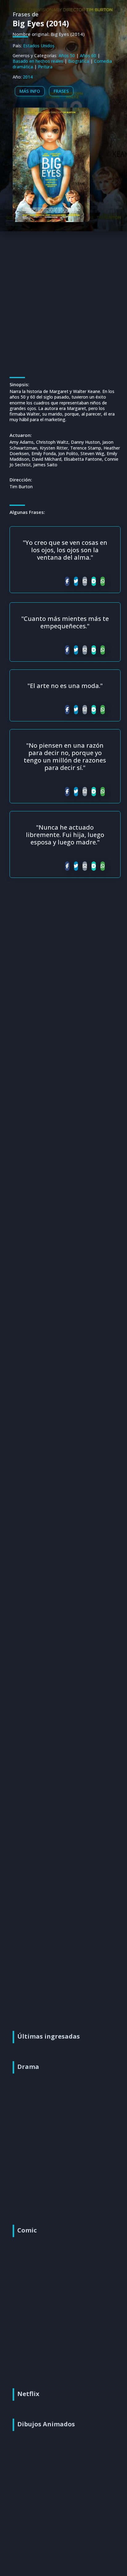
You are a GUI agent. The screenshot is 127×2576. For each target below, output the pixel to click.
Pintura (45, 67)
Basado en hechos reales (38, 61)
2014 (28, 77)
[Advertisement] (63, 295)
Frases (61, 91)
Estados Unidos (39, 46)
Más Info (30, 91)
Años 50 (67, 56)
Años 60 (88, 56)
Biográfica (79, 61)
